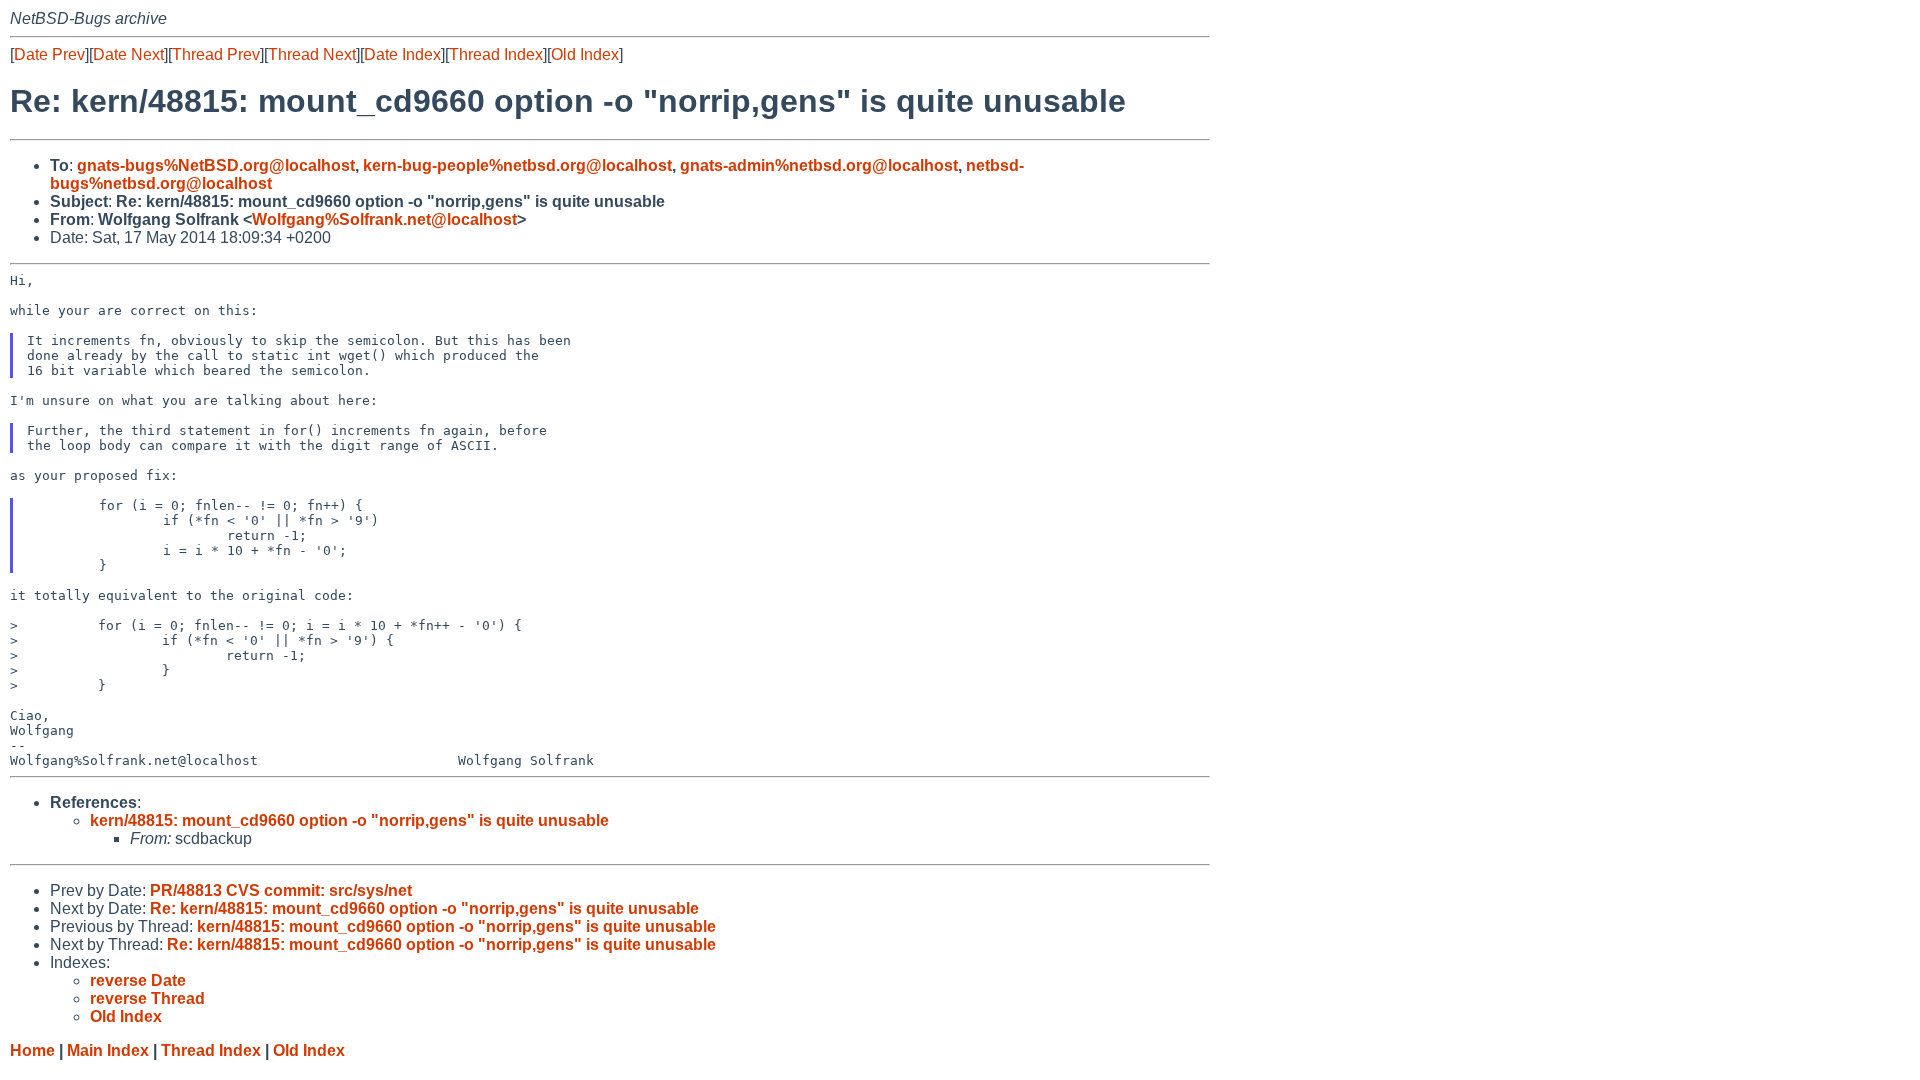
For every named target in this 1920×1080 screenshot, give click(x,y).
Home (32, 1050)
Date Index (402, 54)
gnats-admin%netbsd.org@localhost (819, 165)
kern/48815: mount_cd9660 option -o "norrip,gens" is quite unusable (349, 820)
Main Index (108, 1050)
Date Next (128, 54)
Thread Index (496, 54)
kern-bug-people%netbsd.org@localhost (517, 165)
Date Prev (49, 54)
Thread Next (312, 54)
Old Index (585, 54)
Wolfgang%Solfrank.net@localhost (384, 219)
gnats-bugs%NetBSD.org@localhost (216, 165)
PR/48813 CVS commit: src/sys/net (281, 890)
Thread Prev (216, 54)
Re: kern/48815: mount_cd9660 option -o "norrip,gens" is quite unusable (424, 908)
